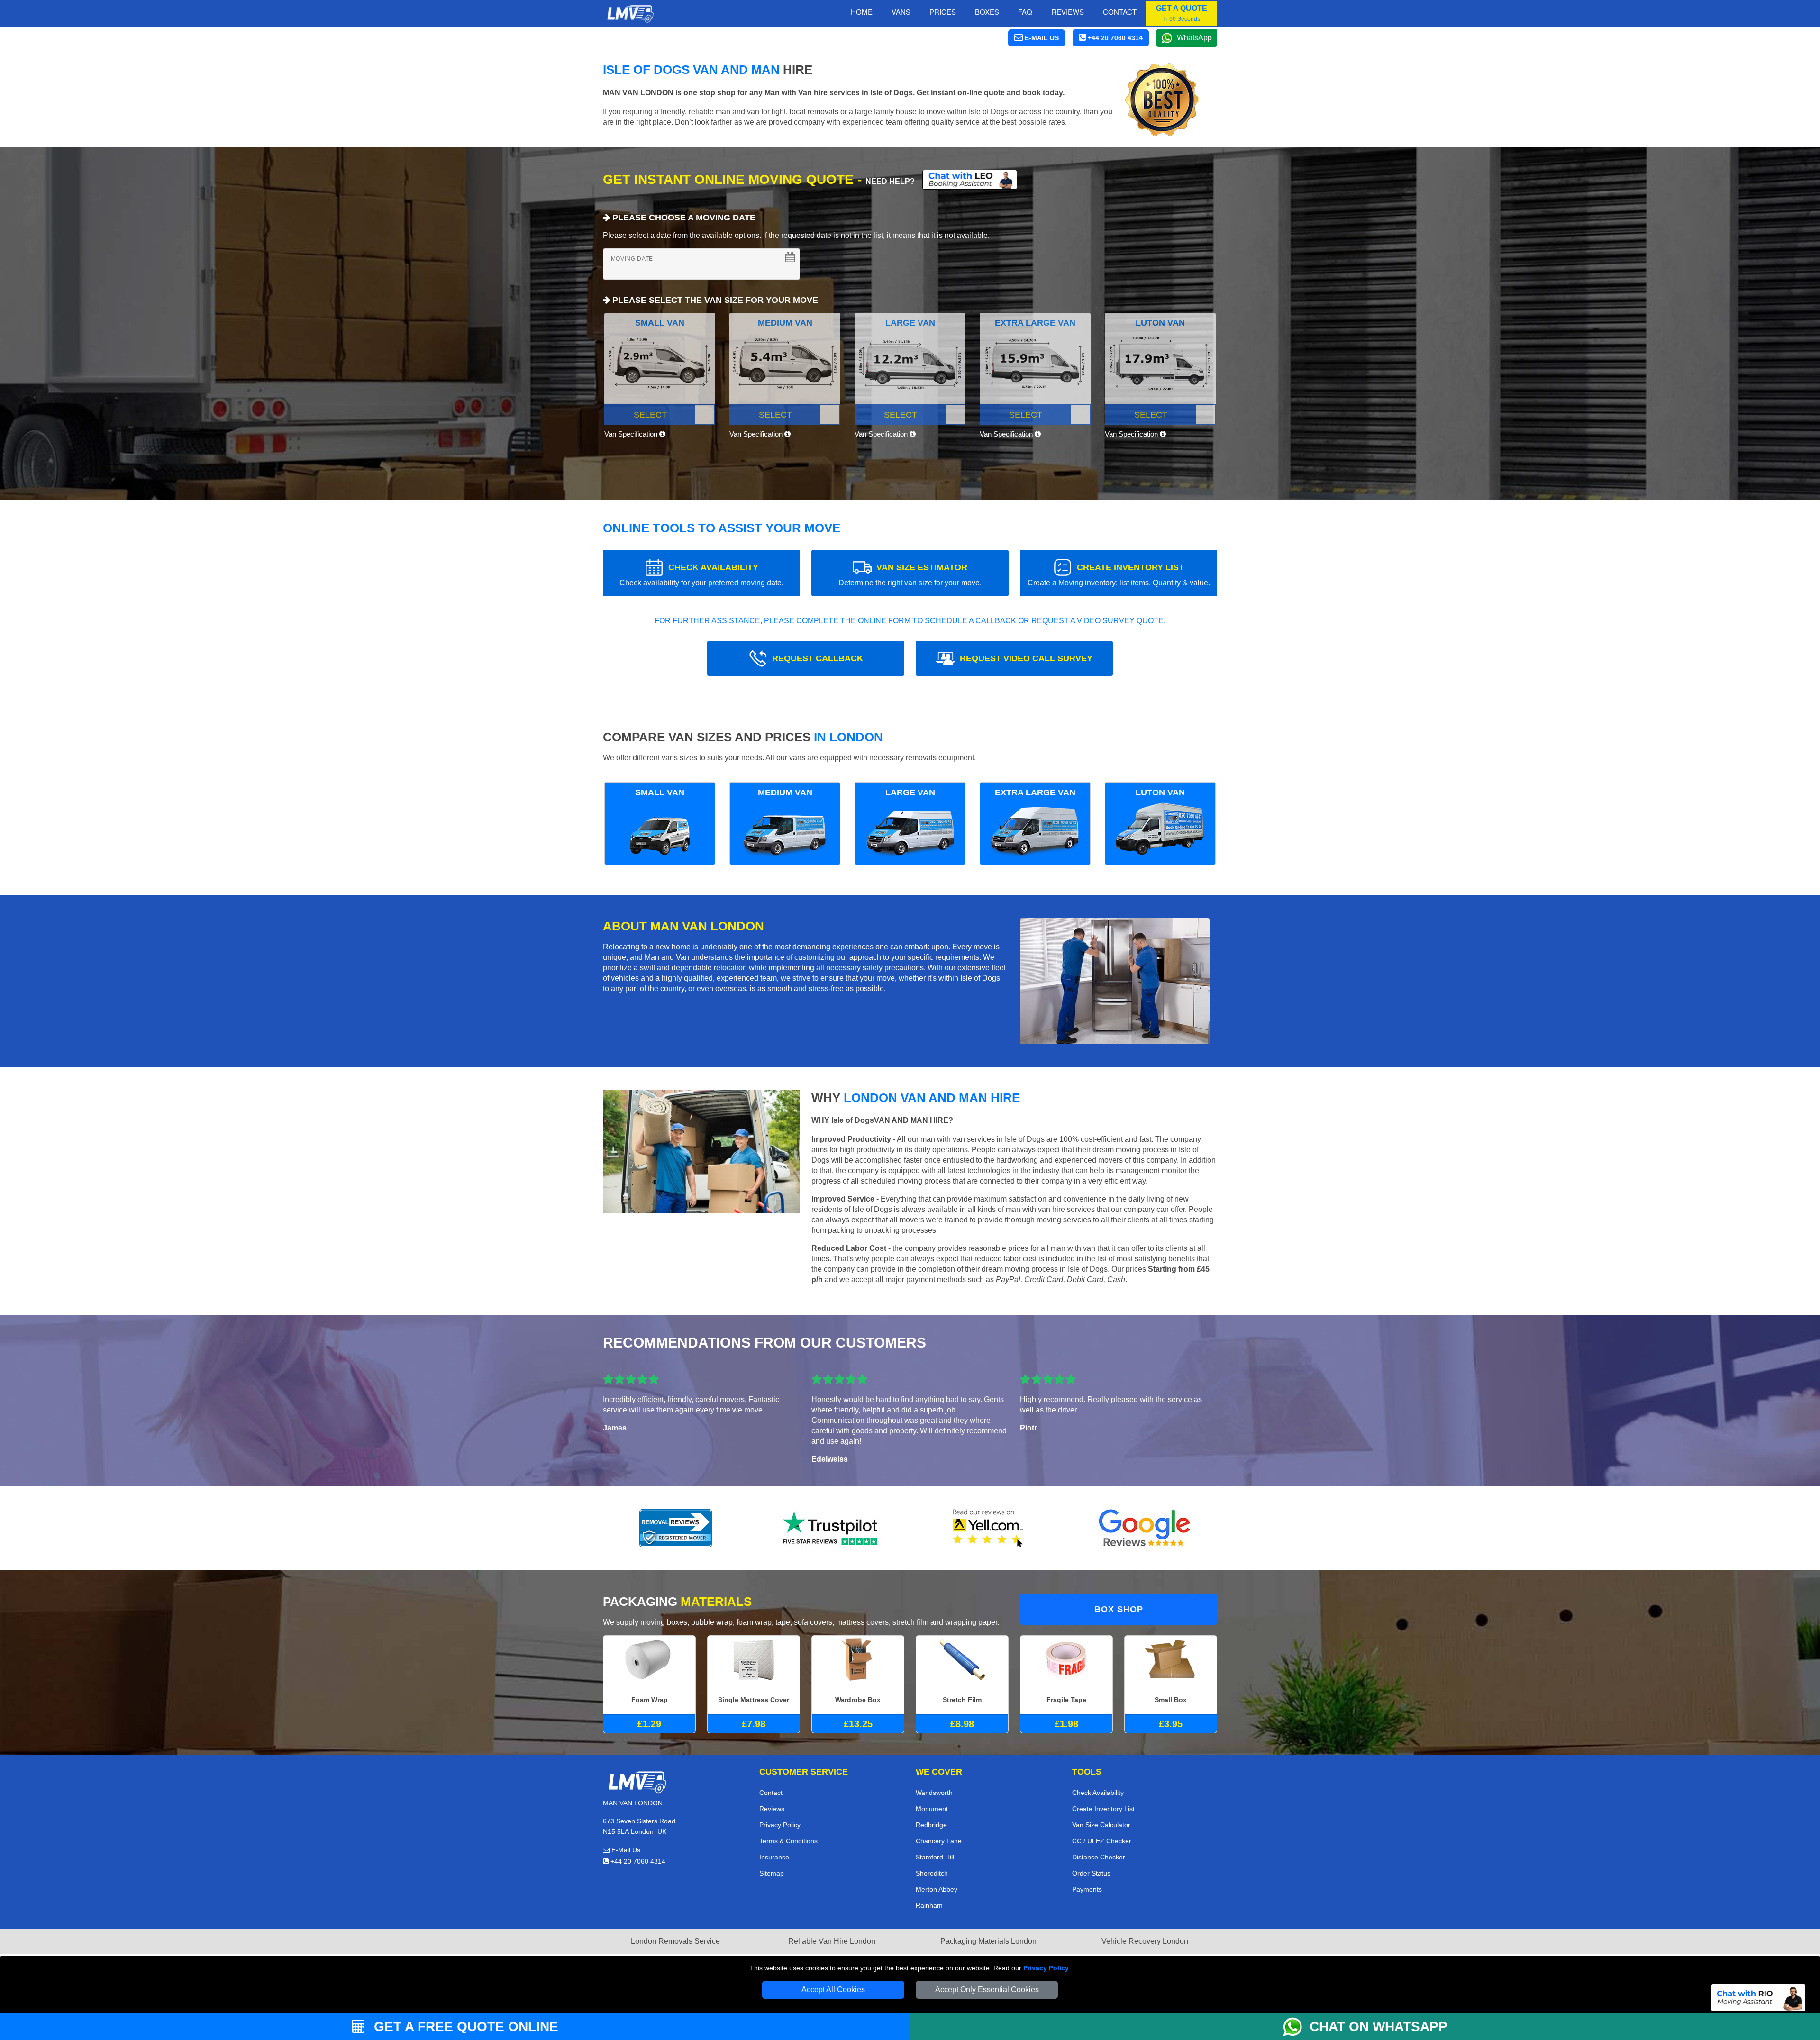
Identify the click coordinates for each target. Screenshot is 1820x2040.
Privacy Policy (1046, 1968)
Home (862, 12)
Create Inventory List (1103, 1809)
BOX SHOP (1119, 1609)
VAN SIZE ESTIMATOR (910, 575)
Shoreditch (932, 1873)
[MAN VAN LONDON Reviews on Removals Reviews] (676, 1528)
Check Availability (1098, 1793)
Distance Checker (1099, 1857)
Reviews (1068, 12)
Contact (1120, 12)
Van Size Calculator (1101, 1825)
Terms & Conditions (788, 1841)
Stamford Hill (935, 1857)
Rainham (929, 1905)
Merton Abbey (937, 1889)
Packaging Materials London (988, 1941)
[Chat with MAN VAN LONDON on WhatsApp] (1296, 2027)
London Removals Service (675, 1941)
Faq (1025, 12)
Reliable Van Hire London (832, 1941)
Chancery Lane (939, 1841)
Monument (932, 1809)
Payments (1087, 1889)
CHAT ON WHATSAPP (1379, 2026)
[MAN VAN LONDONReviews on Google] (1145, 1528)
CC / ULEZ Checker (1102, 1841)
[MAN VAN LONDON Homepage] (630, 14)
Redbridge (931, 1825)
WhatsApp (1194, 38)
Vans (901, 12)
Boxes (987, 12)
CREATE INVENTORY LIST (1119, 575)
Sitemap (772, 1873)
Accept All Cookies (833, 1990)
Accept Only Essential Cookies (987, 1990)
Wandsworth (934, 1793)
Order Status (1091, 1873)
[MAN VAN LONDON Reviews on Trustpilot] (832, 1528)
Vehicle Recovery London (1145, 1941)
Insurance (774, 1857)
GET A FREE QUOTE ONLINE (464, 2026)
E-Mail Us (625, 1850)
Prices (943, 12)
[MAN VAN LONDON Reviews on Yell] (988, 1528)
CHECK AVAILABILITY (701, 575)
